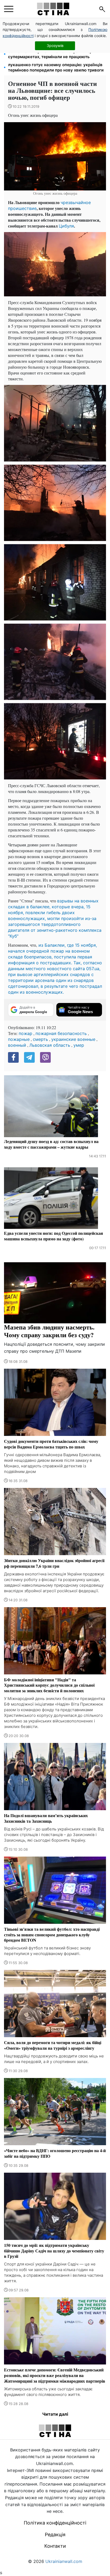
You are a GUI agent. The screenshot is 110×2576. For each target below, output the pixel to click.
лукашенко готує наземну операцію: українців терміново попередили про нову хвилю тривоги (56, 67)
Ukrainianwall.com (64, 2561)
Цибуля (66, 226)
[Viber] (45, 1057)
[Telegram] (29, 1057)
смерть (40, 1039)
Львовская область (50, 1045)
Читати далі (55, 2414)
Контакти (55, 2546)
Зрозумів (55, 45)
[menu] (9, 9)
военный (17, 1045)
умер (79, 1045)
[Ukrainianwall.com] (53, 9)
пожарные (19, 1039)
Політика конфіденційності (55, 2523)
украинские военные (73, 1039)
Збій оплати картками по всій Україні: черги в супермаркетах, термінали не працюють (54, 54)
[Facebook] (13, 1057)
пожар (25, 1033)
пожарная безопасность (61, 1033)
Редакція (55, 2535)
